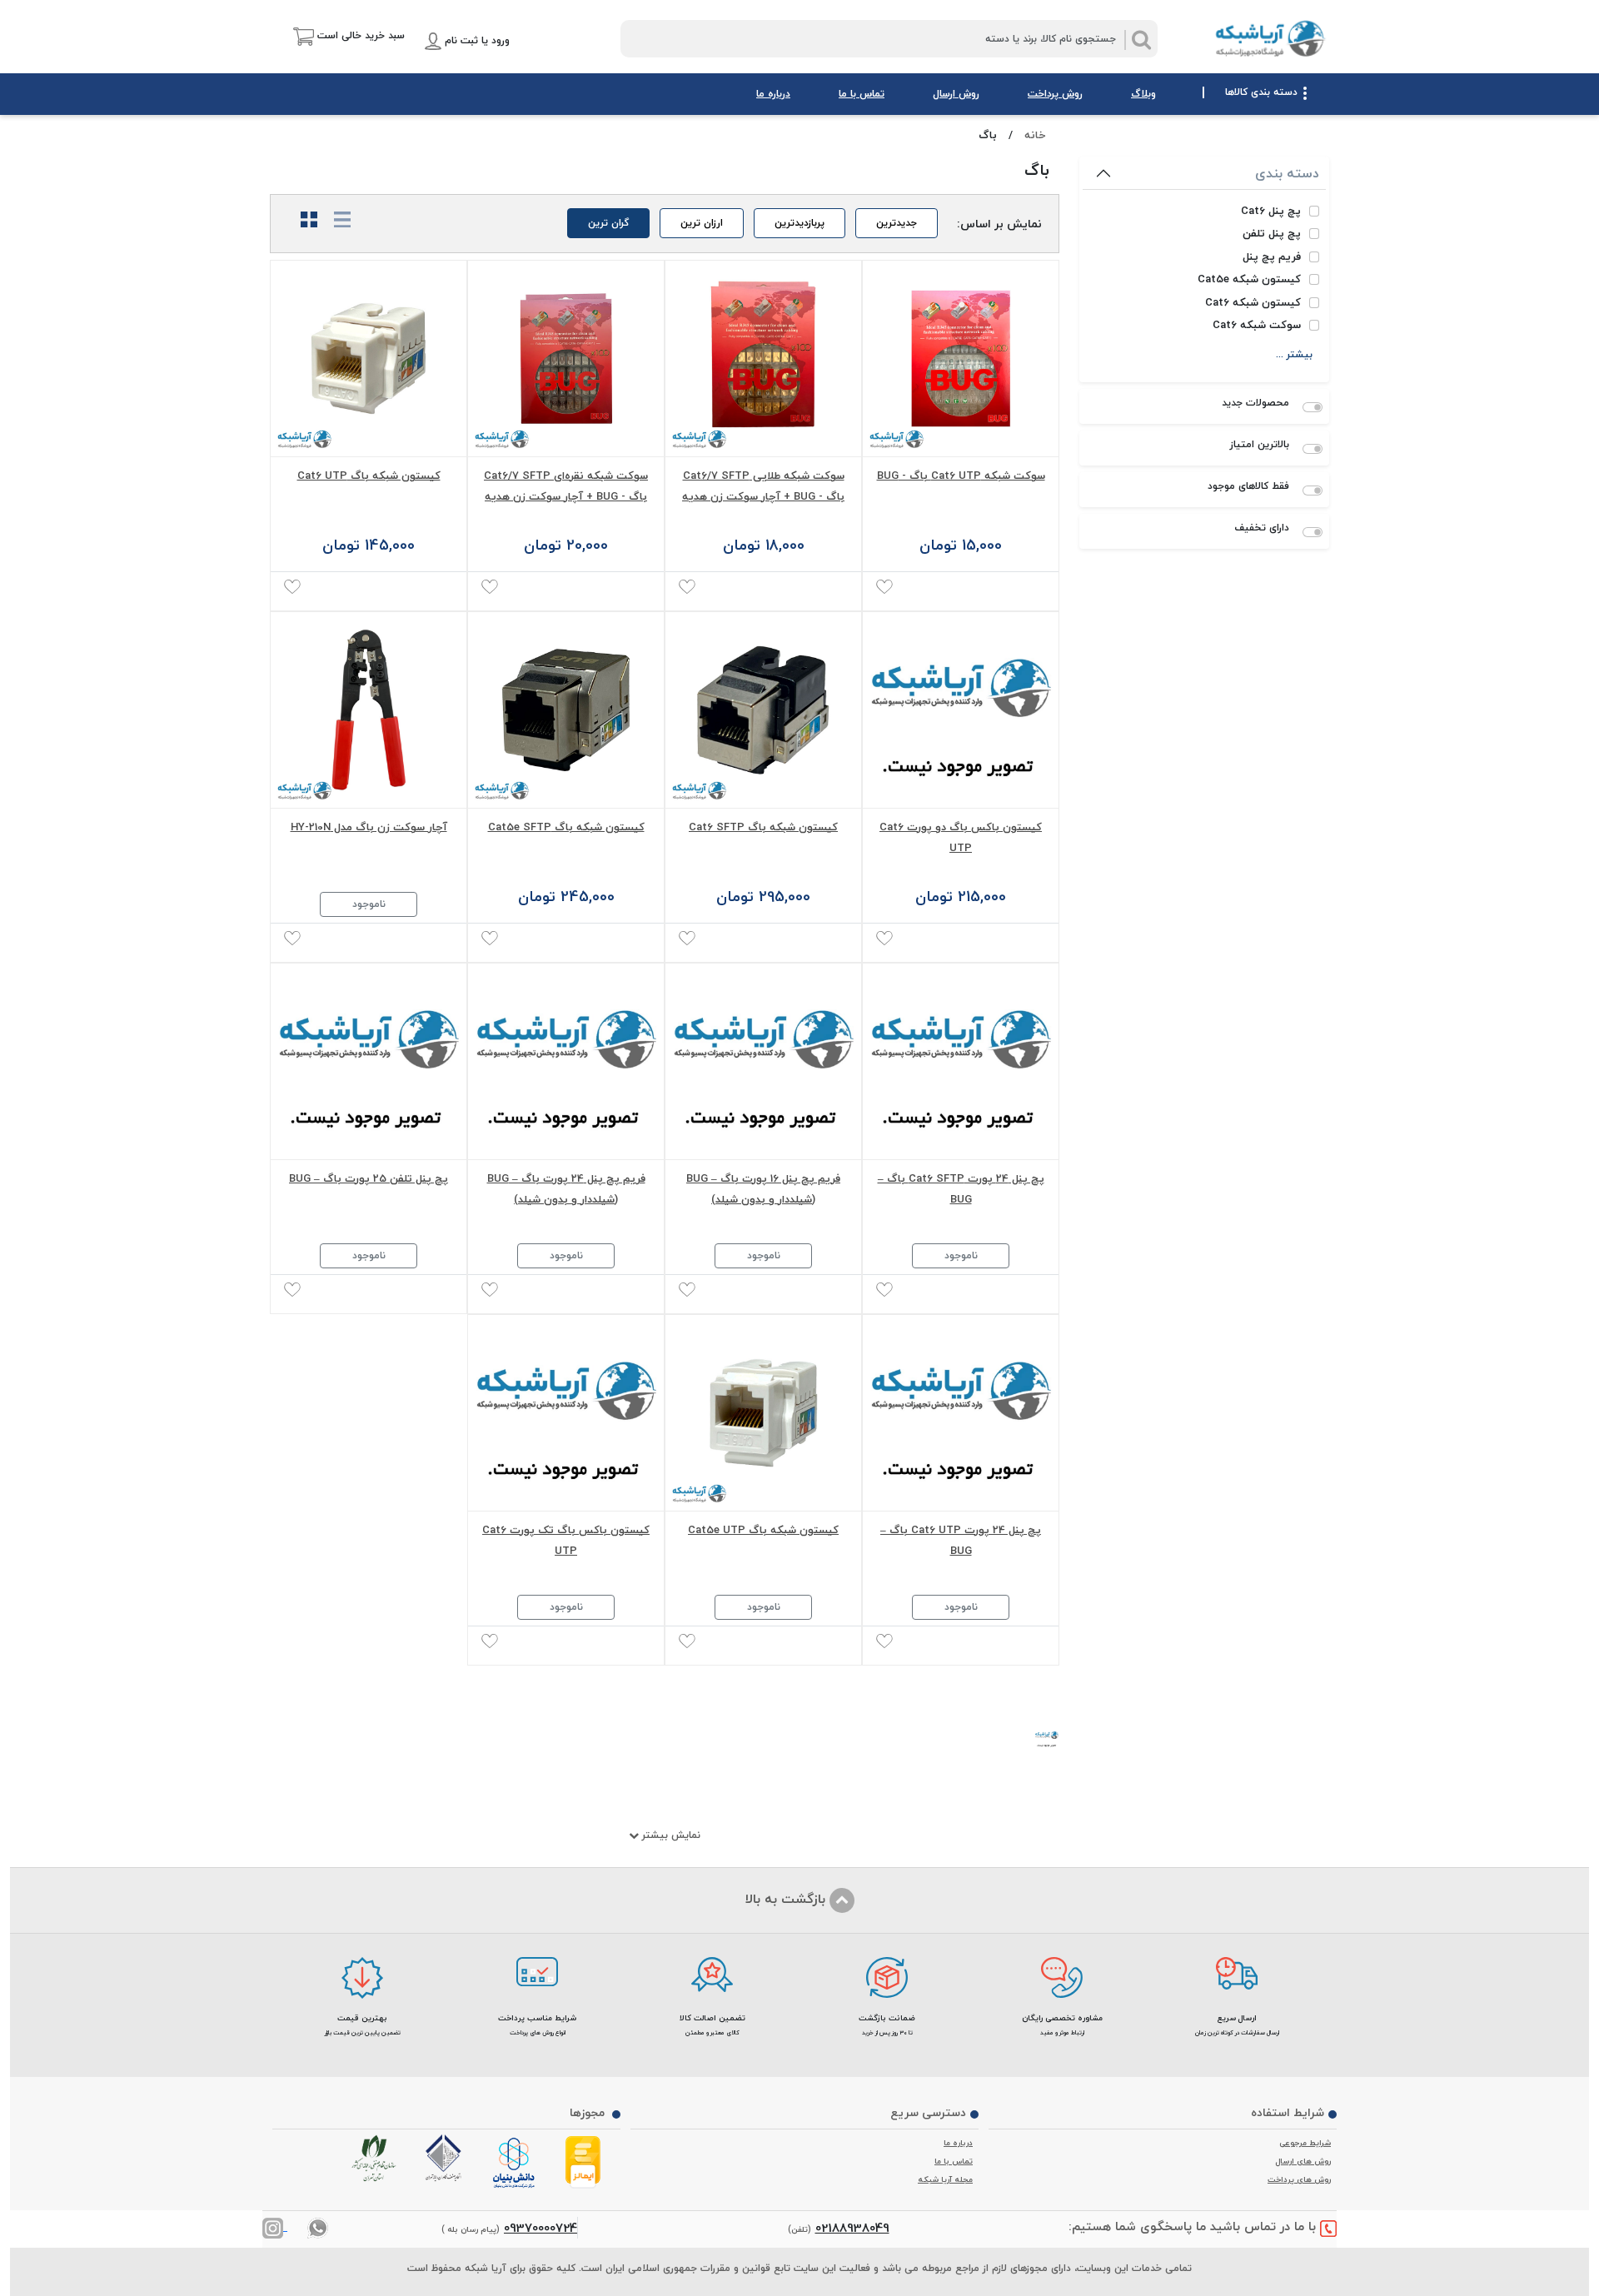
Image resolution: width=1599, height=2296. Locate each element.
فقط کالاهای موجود (1248, 486)
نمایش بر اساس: (999, 223)
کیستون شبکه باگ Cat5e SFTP (566, 827)
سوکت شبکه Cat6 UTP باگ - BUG (961, 476)
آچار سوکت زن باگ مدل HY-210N (369, 827)
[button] (337, 36)
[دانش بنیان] (516, 2164)
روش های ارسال (1303, 2161)
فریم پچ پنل (1272, 257)
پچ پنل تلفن (1272, 234)
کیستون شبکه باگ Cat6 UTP (369, 476)
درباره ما (773, 94)
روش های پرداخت (1299, 2179)
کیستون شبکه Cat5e (1249, 280)
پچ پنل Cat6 (1271, 212)
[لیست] (336, 220)
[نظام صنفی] (377, 2159)
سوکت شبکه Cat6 (1257, 326)
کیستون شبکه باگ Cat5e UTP (763, 1530)
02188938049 (852, 2228)
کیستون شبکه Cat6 (1253, 303)
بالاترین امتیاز (1260, 445)
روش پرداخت (1055, 94)
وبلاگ (1143, 94)
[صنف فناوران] (446, 2158)
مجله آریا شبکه (945, 2179)
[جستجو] (1141, 40)
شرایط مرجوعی (1305, 2143)
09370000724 (540, 2228)
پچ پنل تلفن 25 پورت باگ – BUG (369, 1178)
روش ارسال (956, 94)
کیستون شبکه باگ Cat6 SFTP (763, 827)
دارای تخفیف (1262, 528)
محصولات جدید (1255, 403)
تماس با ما (862, 94)
